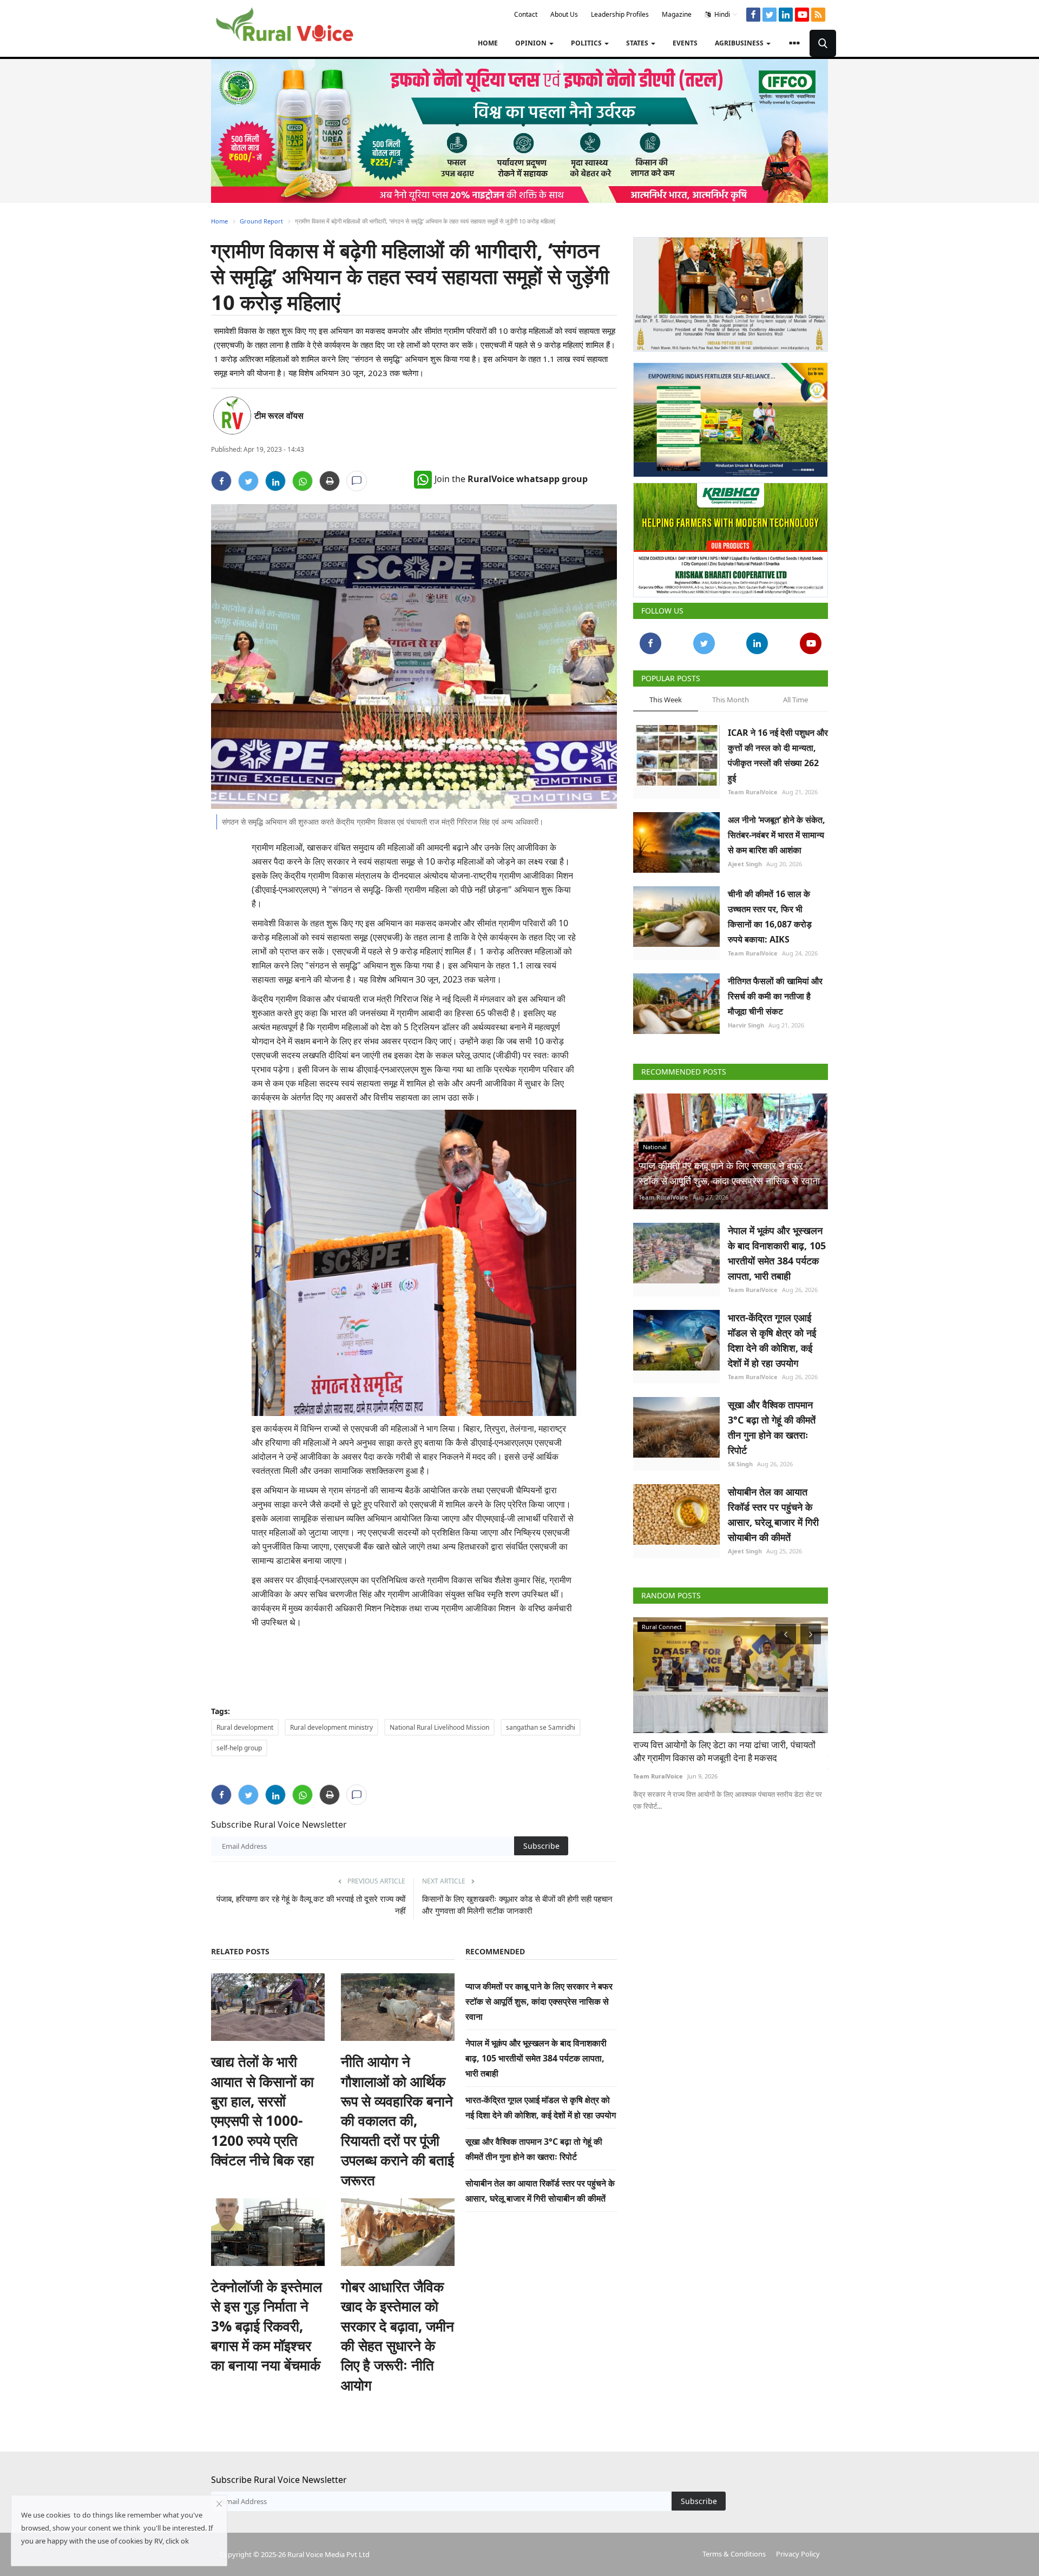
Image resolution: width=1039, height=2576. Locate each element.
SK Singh (740, 1464)
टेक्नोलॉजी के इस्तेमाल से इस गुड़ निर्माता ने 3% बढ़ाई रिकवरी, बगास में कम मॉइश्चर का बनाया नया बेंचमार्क (267, 2326)
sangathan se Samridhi (541, 1727)
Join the (511, 479)
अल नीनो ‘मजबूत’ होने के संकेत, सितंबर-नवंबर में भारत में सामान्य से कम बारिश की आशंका (777, 835)
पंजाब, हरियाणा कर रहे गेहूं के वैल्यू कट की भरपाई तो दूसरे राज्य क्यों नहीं (311, 1905)
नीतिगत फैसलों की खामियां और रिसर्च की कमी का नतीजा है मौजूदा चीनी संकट (775, 996)
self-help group (239, 1748)
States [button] (638, 43)
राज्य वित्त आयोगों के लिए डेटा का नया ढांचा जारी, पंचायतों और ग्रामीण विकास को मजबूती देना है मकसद (724, 1751)
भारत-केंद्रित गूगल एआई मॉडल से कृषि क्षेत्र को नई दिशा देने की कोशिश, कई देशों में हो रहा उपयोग (772, 1340)
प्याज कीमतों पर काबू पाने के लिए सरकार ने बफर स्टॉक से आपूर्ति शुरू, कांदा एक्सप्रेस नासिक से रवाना (539, 2001)
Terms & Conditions (734, 2554)
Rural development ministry (331, 1727)
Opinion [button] (532, 43)
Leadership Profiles (620, 14)
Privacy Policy (798, 2554)
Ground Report (261, 221)
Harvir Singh (746, 1025)
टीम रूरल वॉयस (279, 416)
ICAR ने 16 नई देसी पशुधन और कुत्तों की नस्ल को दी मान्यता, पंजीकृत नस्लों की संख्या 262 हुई (778, 755)
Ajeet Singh (745, 864)
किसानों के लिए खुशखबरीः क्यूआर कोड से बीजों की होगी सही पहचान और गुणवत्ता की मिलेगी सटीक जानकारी (517, 1905)
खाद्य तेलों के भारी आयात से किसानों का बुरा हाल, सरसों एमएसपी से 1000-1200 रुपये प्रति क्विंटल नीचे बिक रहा (262, 2111)
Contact (526, 14)
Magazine (677, 14)
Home (488, 43)
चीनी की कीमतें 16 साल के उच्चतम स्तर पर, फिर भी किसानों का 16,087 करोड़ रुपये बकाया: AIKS (770, 917)
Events (685, 43)
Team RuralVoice (753, 792)
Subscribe (541, 1846)
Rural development (245, 1727)
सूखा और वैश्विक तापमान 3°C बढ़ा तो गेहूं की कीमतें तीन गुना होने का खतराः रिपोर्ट (772, 1427)
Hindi (721, 14)
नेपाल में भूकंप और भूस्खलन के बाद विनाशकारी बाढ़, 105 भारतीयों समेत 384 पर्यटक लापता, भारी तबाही (536, 2058)
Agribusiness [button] (740, 43)
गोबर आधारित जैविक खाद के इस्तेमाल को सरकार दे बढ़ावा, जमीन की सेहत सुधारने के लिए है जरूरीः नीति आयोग (397, 2336)
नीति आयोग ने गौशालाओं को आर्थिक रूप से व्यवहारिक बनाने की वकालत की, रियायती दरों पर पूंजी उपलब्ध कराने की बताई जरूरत (397, 2120)
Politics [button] (587, 43)
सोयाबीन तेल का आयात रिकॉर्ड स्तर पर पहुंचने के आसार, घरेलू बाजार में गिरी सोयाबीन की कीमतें (773, 1514)
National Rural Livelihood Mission (439, 1727)
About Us (564, 14)
